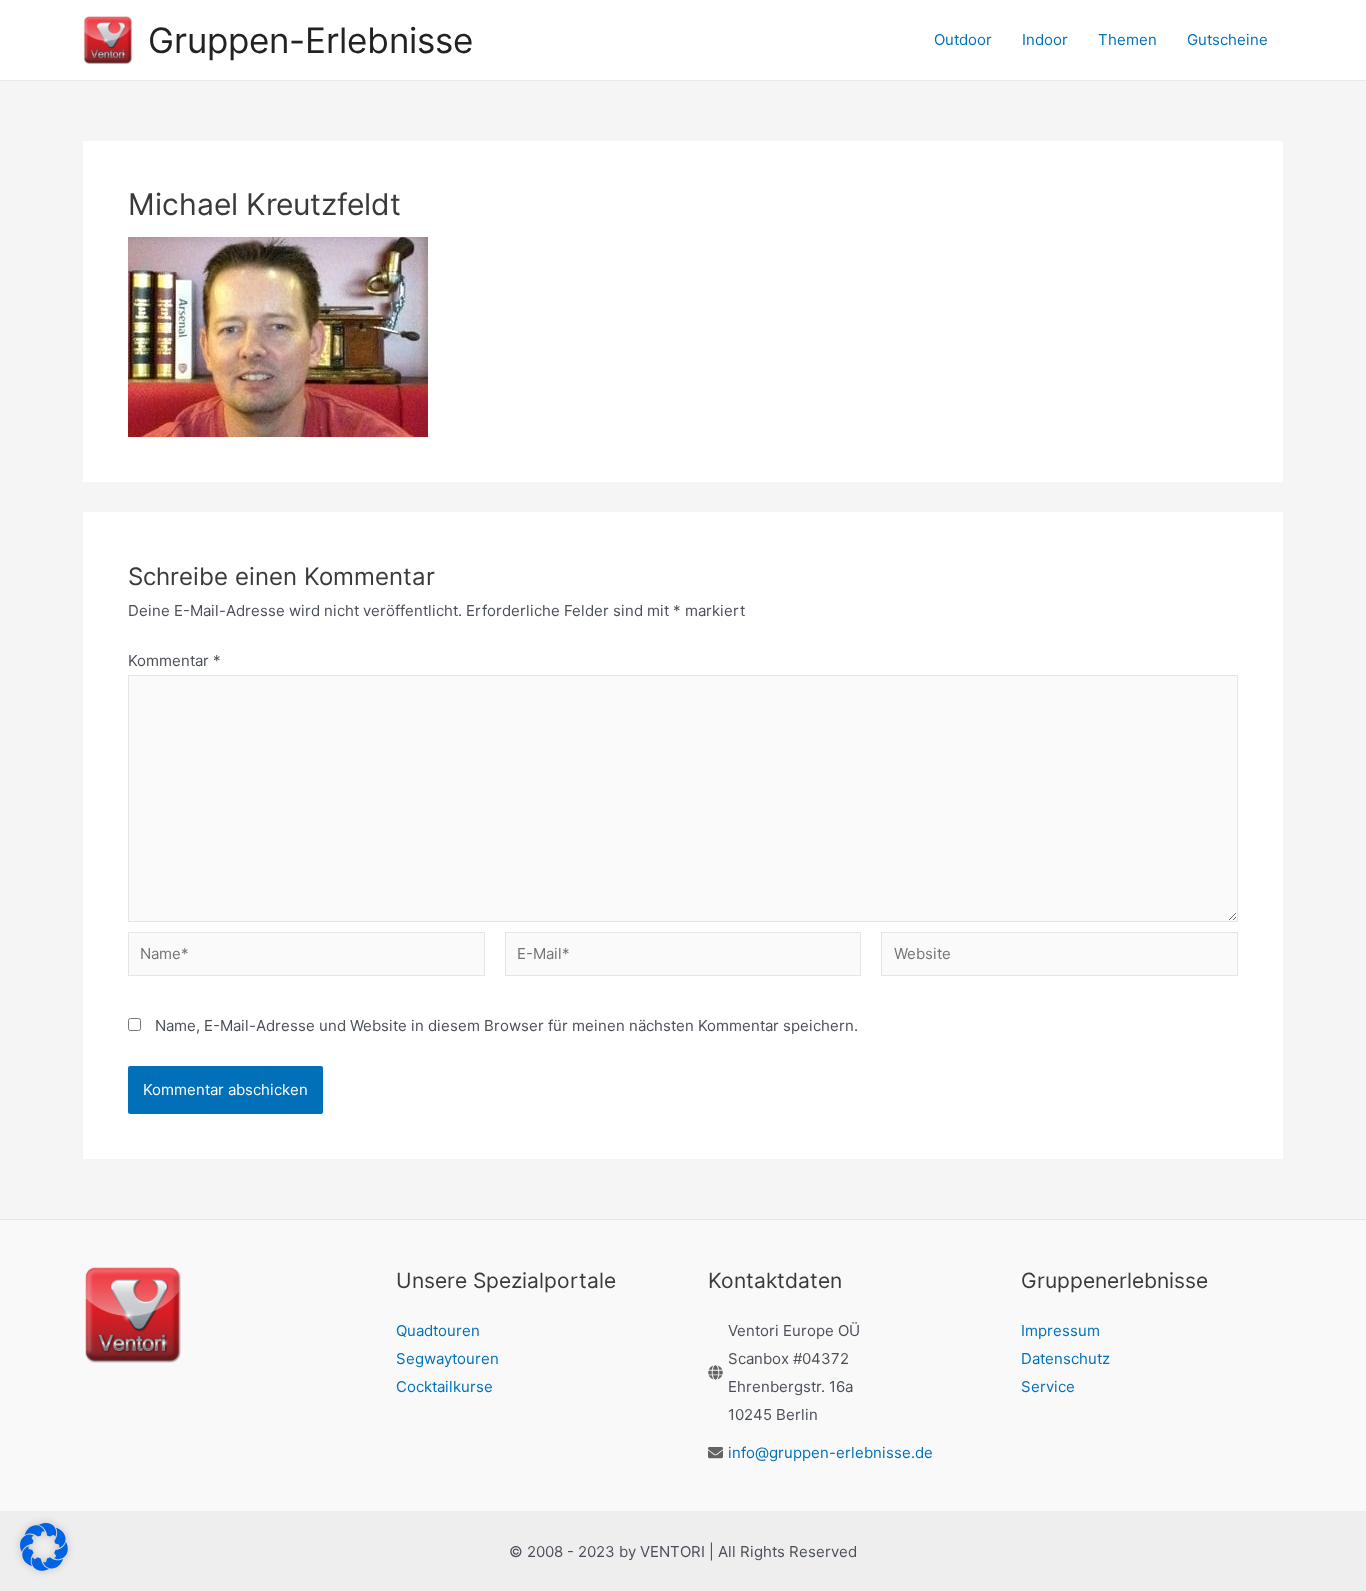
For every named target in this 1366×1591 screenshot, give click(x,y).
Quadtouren (438, 1330)
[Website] (1059, 957)
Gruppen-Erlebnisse (310, 40)
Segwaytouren (447, 1358)
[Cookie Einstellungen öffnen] (44, 1565)
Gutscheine (1227, 39)
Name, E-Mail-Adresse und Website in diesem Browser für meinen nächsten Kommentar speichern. (506, 1025)
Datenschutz (1065, 1358)
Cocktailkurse (444, 1386)
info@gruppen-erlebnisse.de (830, 1452)
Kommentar (174, 660)
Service (1048, 1386)
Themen (1127, 39)
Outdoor (963, 39)
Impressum (1060, 1330)
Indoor (1045, 39)
